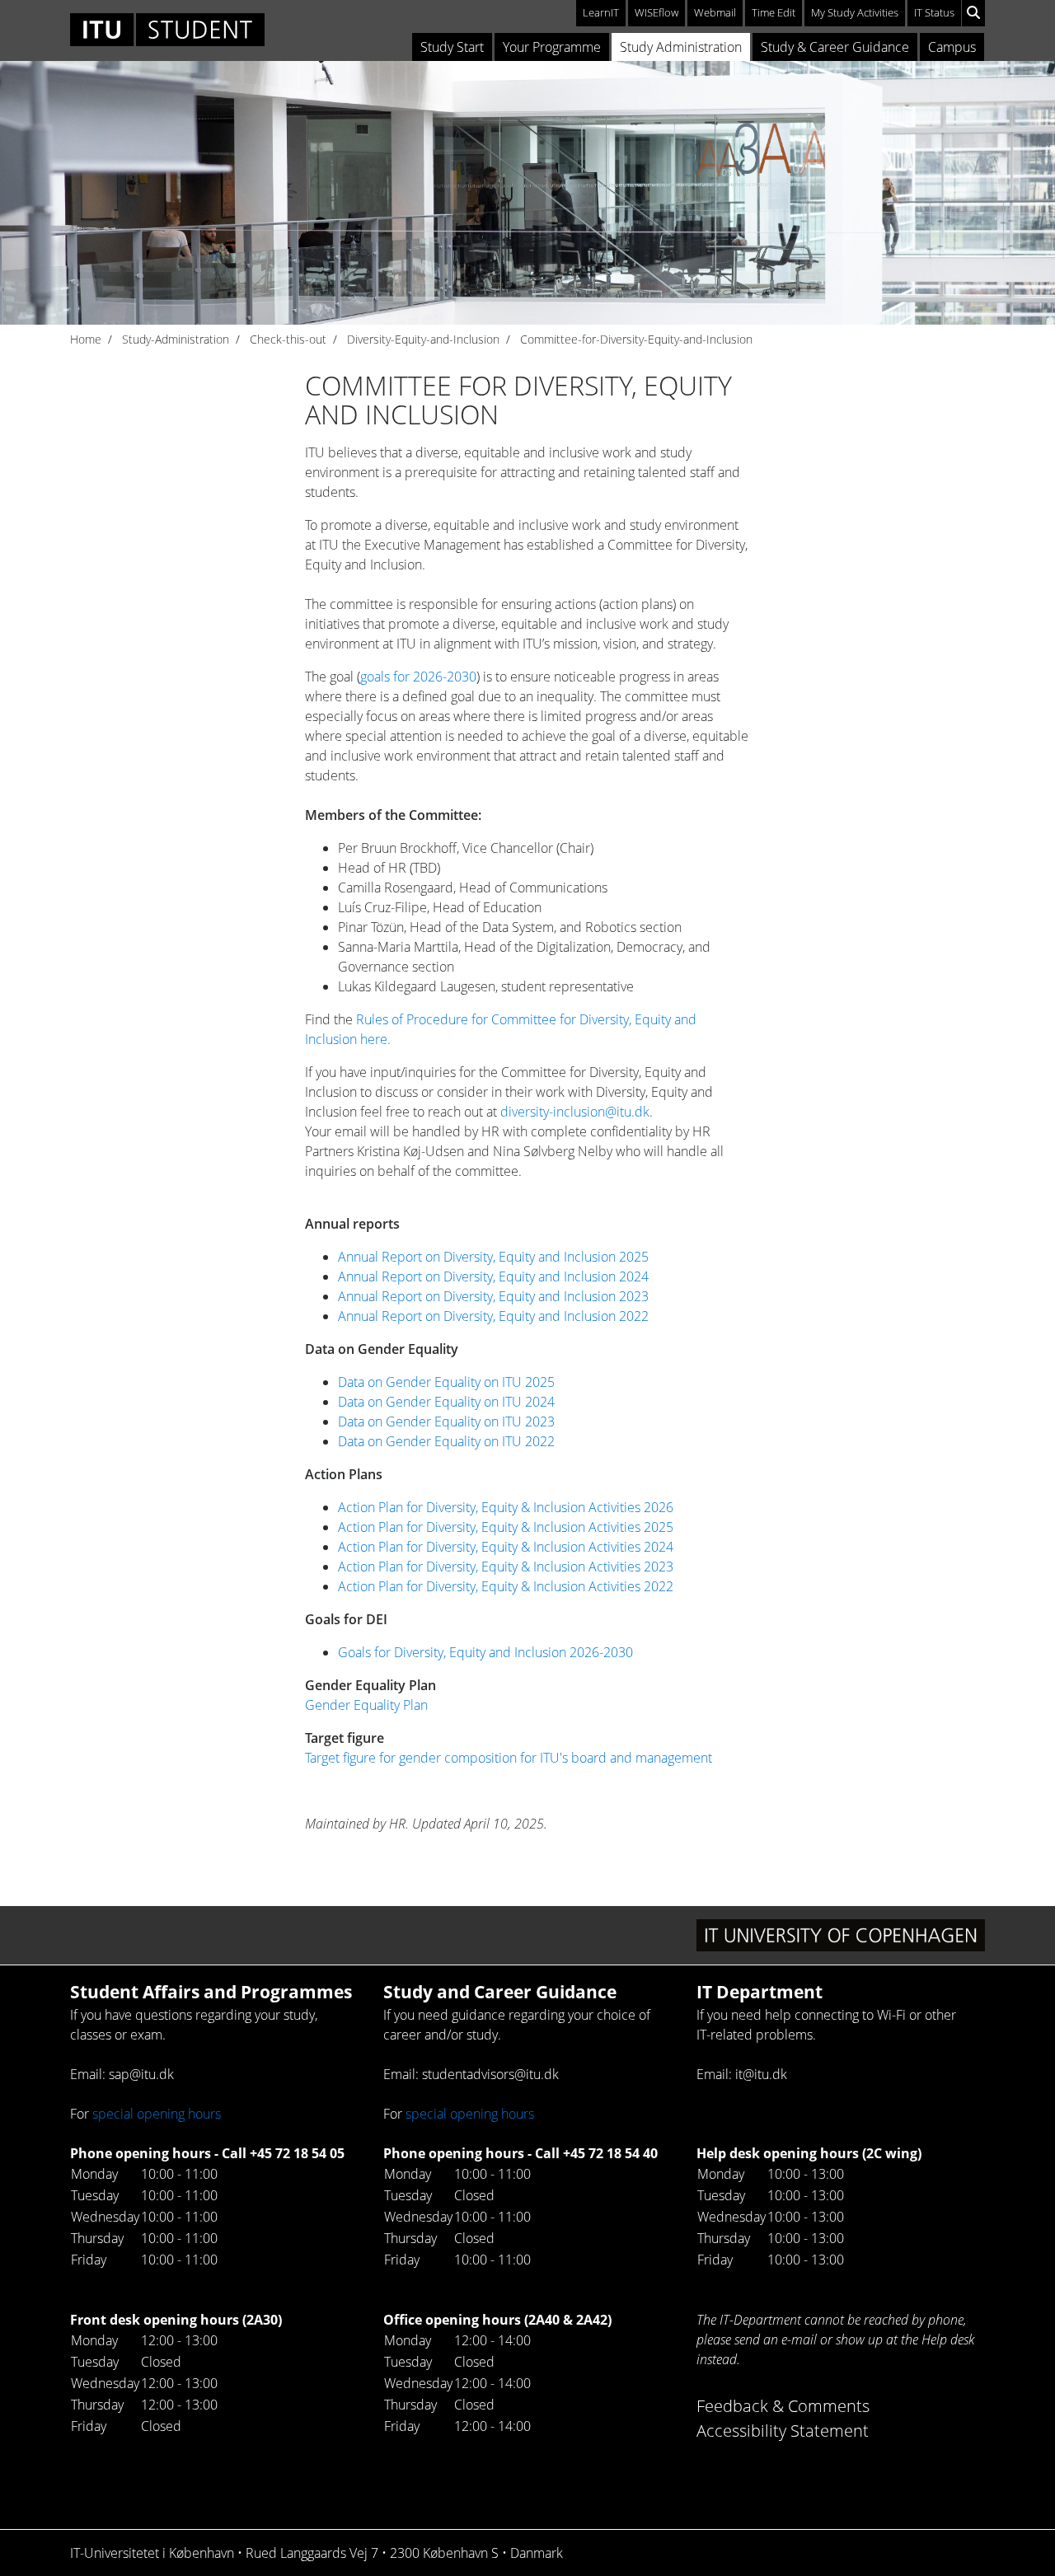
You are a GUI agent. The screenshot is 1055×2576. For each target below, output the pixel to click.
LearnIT (601, 12)
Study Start (452, 47)
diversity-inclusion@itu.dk (575, 1112)
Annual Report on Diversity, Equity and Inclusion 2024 (493, 1276)
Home (86, 339)
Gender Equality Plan (366, 1705)
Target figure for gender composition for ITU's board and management (509, 1758)
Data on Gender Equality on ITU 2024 (446, 1402)
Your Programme (552, 47)
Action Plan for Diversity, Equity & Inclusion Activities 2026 (506, 1507)
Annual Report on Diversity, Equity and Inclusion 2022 (493, 1316)
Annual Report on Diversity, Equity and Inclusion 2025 (493, 1257)
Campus (952, 47)
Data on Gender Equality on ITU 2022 (446, 1441)
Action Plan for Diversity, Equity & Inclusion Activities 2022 (506, 1586)
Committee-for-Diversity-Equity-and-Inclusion (636, 339)
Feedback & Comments (783, 2406)
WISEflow (656, 12)
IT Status (934, 12)
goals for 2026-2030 (418, 677)
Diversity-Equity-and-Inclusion (423, 339)
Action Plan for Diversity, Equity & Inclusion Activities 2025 (506, 1527)
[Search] (973, 13)
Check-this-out (288, 339)
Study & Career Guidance (835, 47)
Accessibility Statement (783, 2431)
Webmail (715, 12)
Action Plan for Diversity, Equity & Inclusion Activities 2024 (506, 1547)
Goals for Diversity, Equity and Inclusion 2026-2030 (485, 1652)
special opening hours (157, 2114)
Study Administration (681, 47)
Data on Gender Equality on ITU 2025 (446, 1382)
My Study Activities (855, 12)
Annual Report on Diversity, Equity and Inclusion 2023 (493, 1296)
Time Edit (774, 12)
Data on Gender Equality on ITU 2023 (448, 1421)
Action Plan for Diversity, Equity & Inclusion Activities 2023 (506, 1567)
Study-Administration (176, 339)
